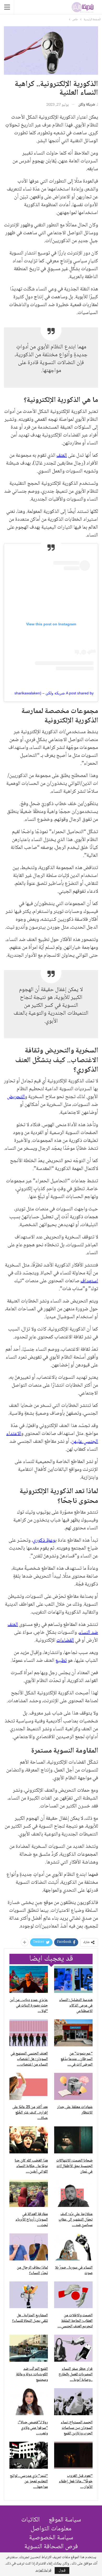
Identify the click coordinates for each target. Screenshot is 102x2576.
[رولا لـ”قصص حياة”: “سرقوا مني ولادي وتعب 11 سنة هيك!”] (29, 2402)
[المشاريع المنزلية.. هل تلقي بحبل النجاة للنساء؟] (29, 2295)
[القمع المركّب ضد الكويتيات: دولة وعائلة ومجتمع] (29, 2348)
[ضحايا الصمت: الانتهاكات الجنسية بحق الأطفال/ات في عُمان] (73, 2140)
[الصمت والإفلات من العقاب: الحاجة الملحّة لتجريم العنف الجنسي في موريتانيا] (73, 2295)
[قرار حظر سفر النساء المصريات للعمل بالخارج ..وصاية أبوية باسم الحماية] (73, 2348)
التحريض (16, 1097)
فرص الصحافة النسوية (51, 2547)
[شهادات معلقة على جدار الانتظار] (73, 2086)
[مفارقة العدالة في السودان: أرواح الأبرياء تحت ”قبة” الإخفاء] (29, 2193)
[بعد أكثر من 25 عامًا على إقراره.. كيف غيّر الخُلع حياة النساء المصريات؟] (29, 2086)
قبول (62, 2570)
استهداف (89, 1281)
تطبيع (61, 1661)
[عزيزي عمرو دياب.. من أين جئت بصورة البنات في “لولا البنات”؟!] (29, 1979)
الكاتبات (30, 2520)
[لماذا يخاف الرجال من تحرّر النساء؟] (29, 2247)
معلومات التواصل (51, 2529)
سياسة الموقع (65, 2520)
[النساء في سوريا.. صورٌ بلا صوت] (73, 2247)
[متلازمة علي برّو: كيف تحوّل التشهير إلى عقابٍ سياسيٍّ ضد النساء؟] (73, 2193)
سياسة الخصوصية (51, 2538)
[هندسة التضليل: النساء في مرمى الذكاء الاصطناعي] (73, 1979)
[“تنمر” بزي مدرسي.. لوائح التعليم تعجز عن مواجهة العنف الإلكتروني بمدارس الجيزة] (29, 2455)
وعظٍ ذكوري (44, 1541)
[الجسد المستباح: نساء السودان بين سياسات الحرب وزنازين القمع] (73, 2402)
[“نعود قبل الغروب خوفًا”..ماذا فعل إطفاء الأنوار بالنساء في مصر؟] (73, 2455)
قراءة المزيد (43, 2570)
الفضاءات (65, 1641)
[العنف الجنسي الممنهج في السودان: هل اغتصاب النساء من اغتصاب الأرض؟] (29, 2033)
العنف (62, 456)
